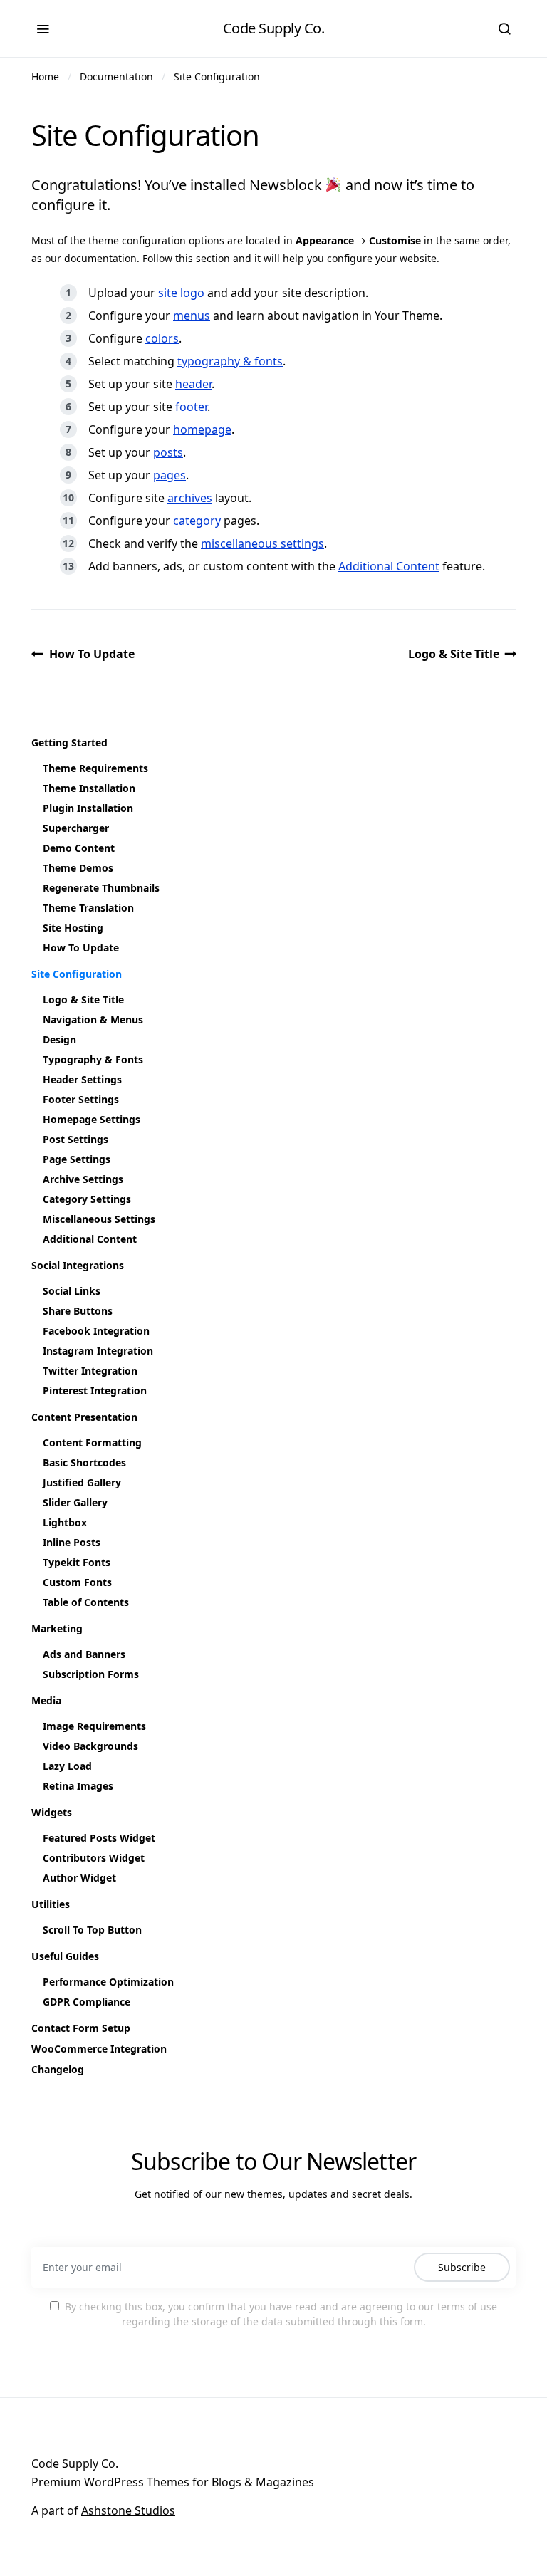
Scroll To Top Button (92, 1930)
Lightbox (65, 1522)
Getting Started (69, 742)
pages (170, 475)
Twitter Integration (90, 1371)
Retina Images (78, 1786)
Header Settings (82, 1079)
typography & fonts (230, 361)
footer (191, 407)
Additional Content (389, 566)
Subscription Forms (91, 1674)
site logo (181, 293)
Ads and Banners (84, 1654)
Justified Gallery (82, 1482)
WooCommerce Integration (99, 2049)
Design (59, 1039)
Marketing (57, 1628)
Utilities (51, 1904)
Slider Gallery (75, 1502)
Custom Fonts (77, 1582)
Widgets (52, 1812)
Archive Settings (83, 1179)
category (197, 521)
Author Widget (79, 1878)
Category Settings (87, 1199)
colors (162, 338)
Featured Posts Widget (99, 1838)
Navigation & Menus (93, 1020)
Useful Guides (65, 1956)
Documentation (116, 77)
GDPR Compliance (87, 2002)
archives (190, 498)
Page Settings (77, 1159)
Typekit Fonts (77, 1562)
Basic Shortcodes (84, 1462)
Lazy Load (67, 1766)
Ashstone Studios (128, 2510)
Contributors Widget (94, 1858)
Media (46, 1700)
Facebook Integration (96, 1331)
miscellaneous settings (262, 543)
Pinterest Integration (95, 1391)
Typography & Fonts (93, 1059)
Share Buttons (78, 1311)
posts (168, 452)
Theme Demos (78, 868)
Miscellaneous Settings (99, 1219)
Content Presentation (84, 1417)
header (193, 384)
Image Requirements (94, 1726)
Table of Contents (86, 1602)
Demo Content (79, 848)
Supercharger (76, 828)
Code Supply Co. (274, 28)
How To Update (92, 654)
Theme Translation (88, 908)
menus (192, 316)
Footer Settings (81, 1099)
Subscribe (462, 2267)
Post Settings (75, 1139)
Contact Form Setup (81, 2028)
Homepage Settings (92, 1119)
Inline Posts (72, 1542)
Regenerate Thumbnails (101, 888)
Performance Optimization (108, 1982)
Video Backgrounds (90, 1746)
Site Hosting (73, 928)
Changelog (58, 2069)
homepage (202, 429)
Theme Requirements (95, 768)
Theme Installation (89, 788)
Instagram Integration (98, 1351)
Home (45, 77)
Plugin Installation (88, 808)
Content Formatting (92, 1443)
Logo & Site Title (454, 654)
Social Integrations (78, 1265)
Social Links (72, 1291)
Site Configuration (217, 77)
